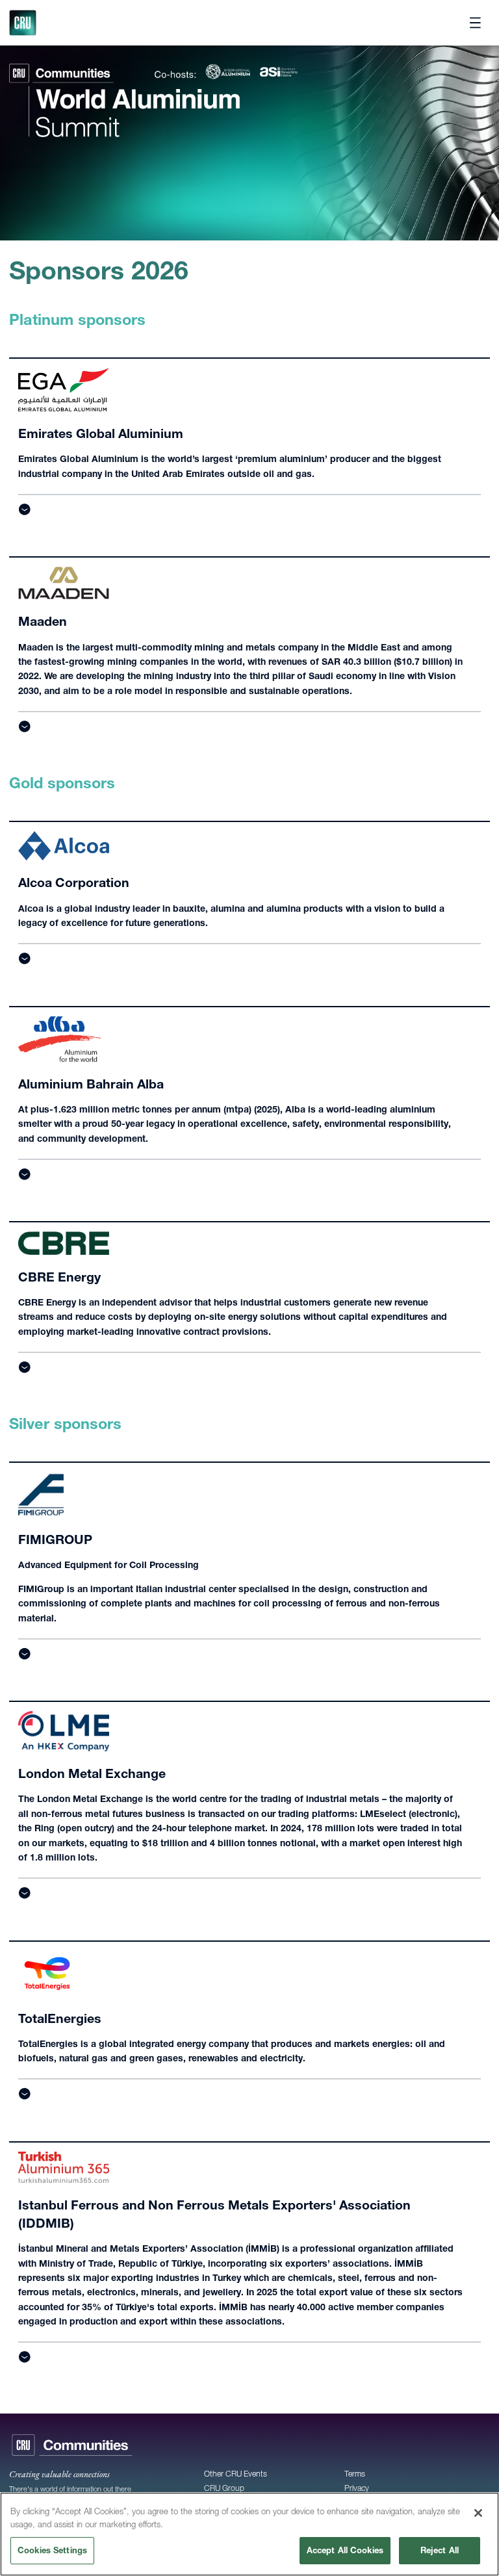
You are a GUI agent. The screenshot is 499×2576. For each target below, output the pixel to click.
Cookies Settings (52, 2550)
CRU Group (224, 2488)
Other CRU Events (236, 2474)
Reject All (440, 2550)
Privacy (357, 2488)
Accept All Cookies (345, 2550)
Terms (355, 2474)
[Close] (478, 2513)
